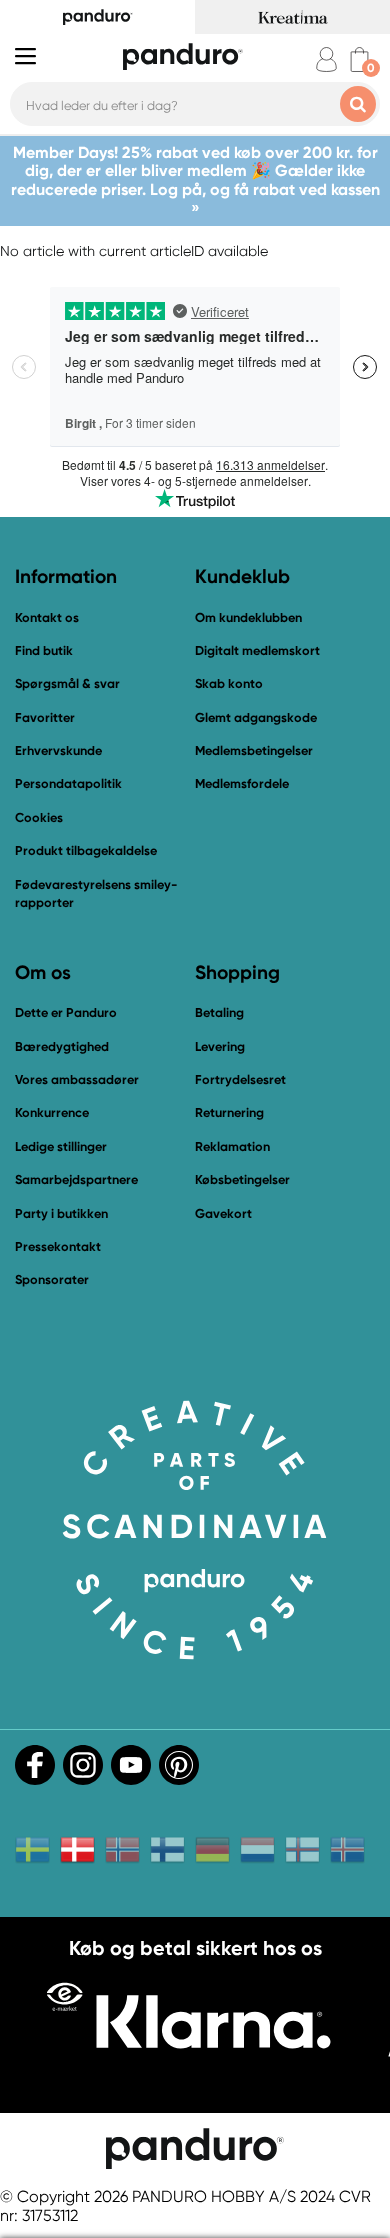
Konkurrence (52, 1112)
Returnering (229, 1112)
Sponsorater (52, 1279)
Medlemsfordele (242, 783)
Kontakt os (47, 617)
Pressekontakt (58, 1246)
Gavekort (223, 1213)
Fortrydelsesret (240, 1079)
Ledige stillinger (61, 1146)
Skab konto (229, 683)
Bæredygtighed (62, 1046)
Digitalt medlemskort (257, 650)
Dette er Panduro (66, 1012)
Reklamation (232, 1146)
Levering (220, 1046)
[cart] (359, 59)
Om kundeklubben (248, 617)
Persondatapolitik (68, 783)
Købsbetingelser (242, 1179)
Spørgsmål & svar (67, 683)
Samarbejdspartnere (76, 1179)
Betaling (219, 1012)
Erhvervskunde (58, 750)
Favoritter (45, 717)
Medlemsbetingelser (254, 750)
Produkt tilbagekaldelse (86, 850)
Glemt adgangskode (256, 717)
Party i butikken (61, 1213)
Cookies (39, 818)
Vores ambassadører (77, 1079)
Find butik (44, 650)
